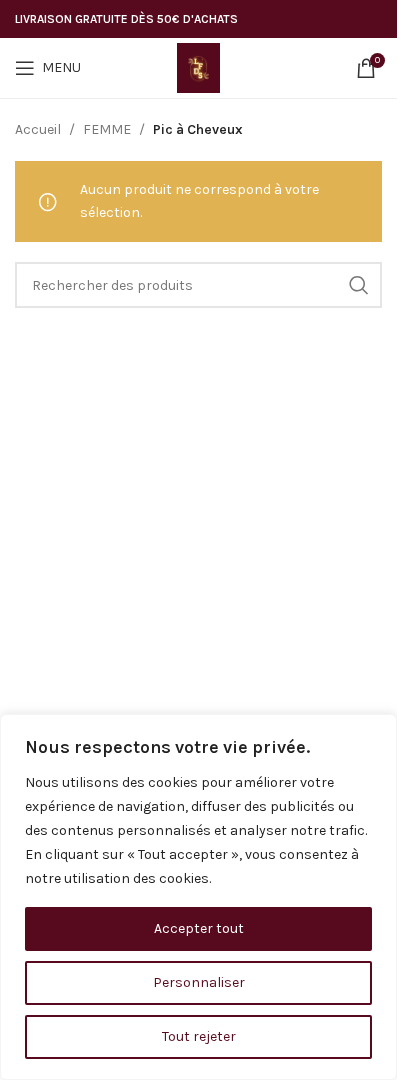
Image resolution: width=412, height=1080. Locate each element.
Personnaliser (199, 982)
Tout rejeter (199, 1036)
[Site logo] (199, 66)
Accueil (38, 129)
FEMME (107, 129)
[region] (198, 897)
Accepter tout (199, 928)
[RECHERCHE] (359, 285)
